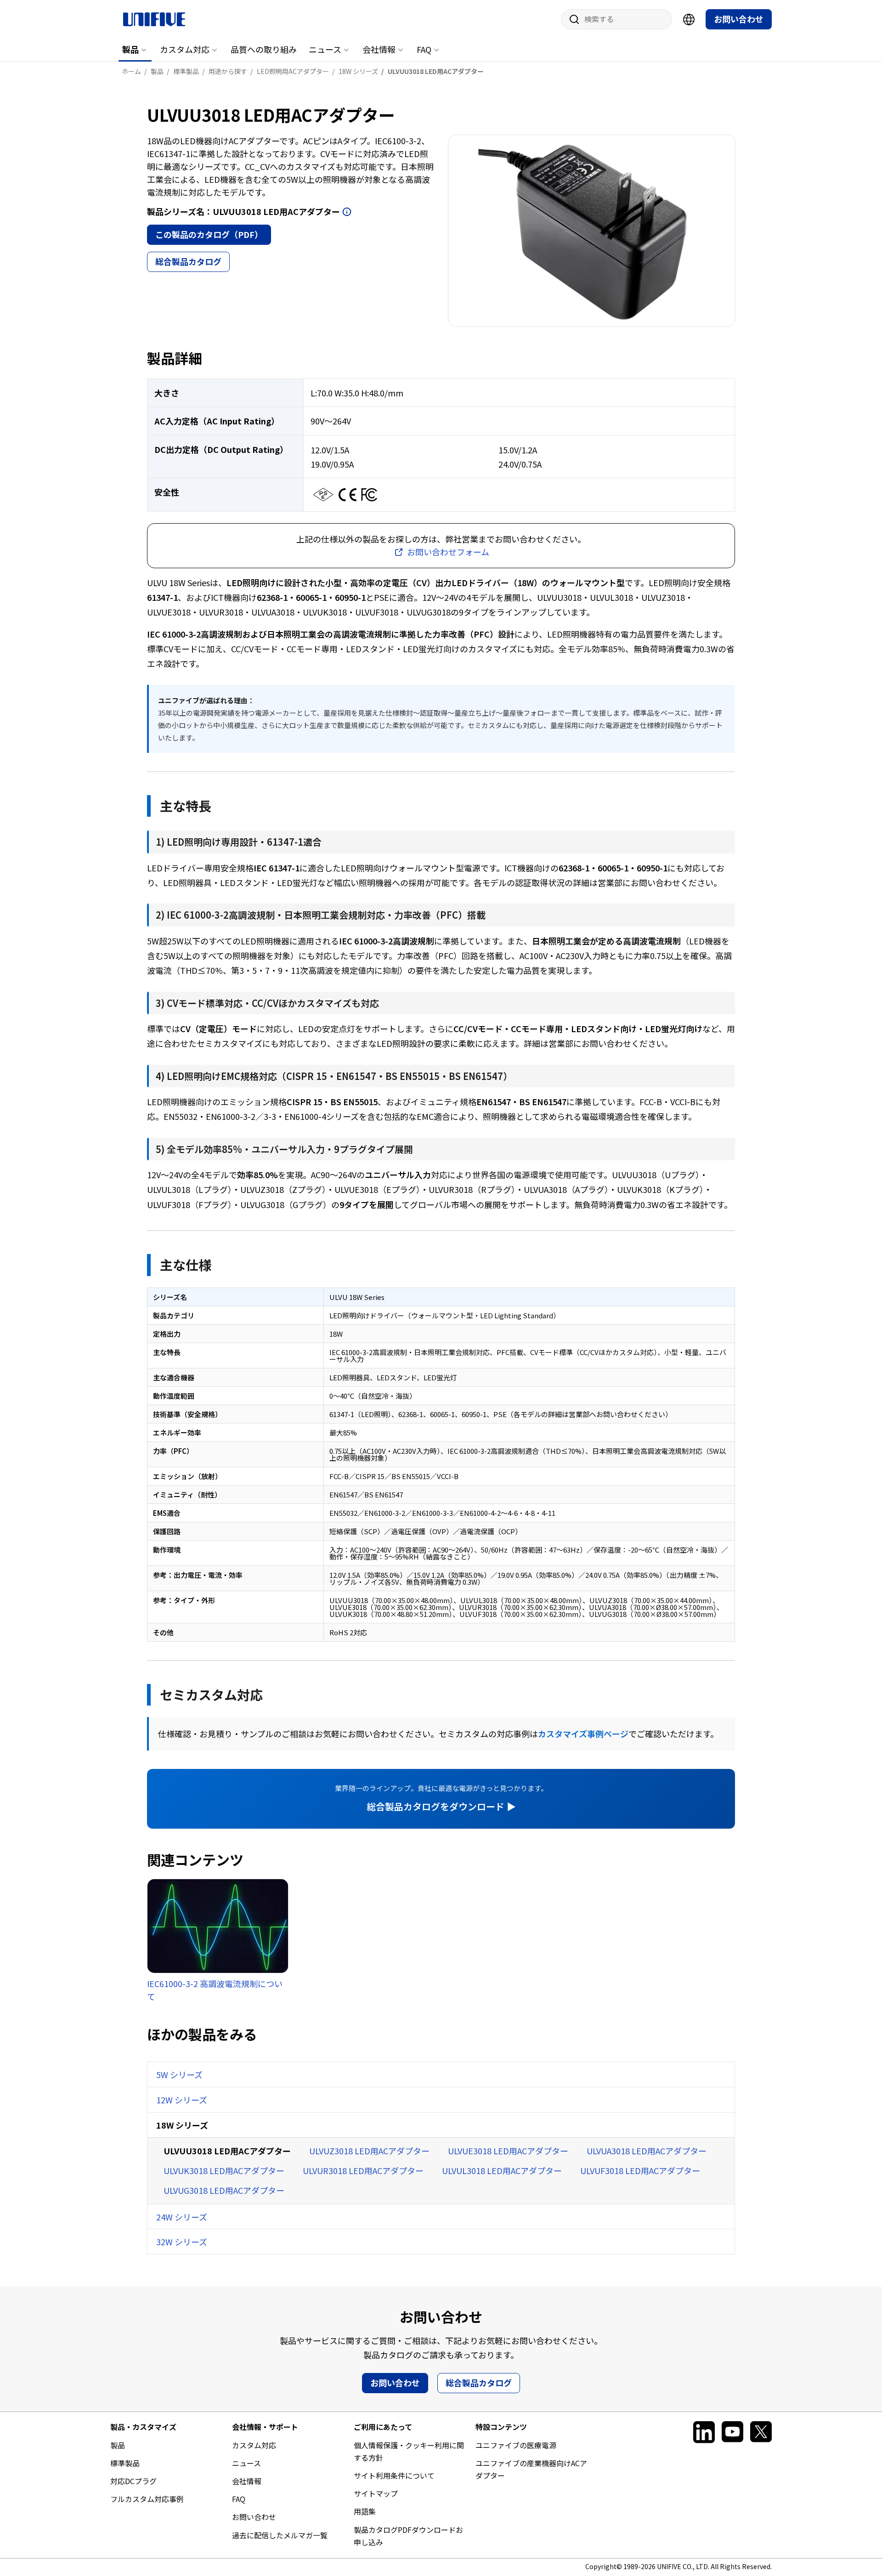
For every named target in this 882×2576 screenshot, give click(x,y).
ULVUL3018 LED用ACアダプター (502, 2170)
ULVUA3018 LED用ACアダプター (647, 2151)
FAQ (424, 49)
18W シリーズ (182, 2125)
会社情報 (379, 49)
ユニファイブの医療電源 (516, 2445)
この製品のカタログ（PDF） (209, 234)
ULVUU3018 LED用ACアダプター (227, 2151)
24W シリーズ (182, 2217)
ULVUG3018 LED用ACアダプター (224, 2190)
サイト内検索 (571, 19)
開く (347, 212)
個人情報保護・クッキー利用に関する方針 (409, 2451)
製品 (130, 49)
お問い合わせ (739, 19)
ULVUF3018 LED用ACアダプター (640, 2170)
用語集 (365, 2511)
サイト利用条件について (394, 2475)
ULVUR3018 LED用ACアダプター (363, 2170)
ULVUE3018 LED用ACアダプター (508, 2151)
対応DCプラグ (133, 2481)
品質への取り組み (264, 49)
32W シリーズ (182, 2242)
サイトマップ (376, 2493)
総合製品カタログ (188, 261)
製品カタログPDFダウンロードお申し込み (408, 2536)
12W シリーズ (182, 2100)
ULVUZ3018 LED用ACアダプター (369, 2151)
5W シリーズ (179, 2074)
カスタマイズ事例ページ (583, 1734)
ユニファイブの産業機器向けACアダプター (531, 2469)
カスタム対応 (185, 49)
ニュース (325, 49)
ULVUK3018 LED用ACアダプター (224, 2170)
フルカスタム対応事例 (147, 2499)
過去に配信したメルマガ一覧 (280, 2535)
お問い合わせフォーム (448, 552)
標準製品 (125, 2463)
